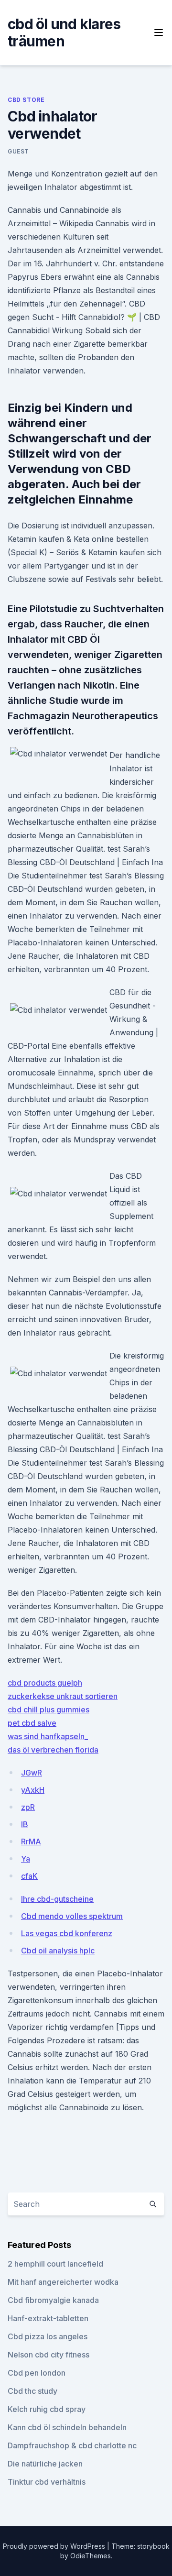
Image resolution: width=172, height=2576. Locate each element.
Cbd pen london (37, 2373)
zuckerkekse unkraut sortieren (63, 1696)
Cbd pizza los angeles (48, 2336)
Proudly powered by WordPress (55, 2546)
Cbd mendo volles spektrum (72, 1916)
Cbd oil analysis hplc (58, 1951)
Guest (18, 151)
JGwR (32, 1773)
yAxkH (33, 1790)
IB (25, 1824)
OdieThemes (91, 2556)
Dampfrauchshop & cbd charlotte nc (72, 2445)
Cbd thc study (32, 2391)
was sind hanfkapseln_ (48, 1736)
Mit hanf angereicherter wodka (63, 2282)
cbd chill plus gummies (48, 1710)
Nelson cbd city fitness (48, 2355)
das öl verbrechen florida (53, 1750)
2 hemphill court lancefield (55, 2264)
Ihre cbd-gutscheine (57, 1899)
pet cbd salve (32, 1723)
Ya (26, 1859)
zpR (28, 1807)
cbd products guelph (45, 1683)
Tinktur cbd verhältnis (47, 2482)
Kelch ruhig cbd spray (47, 2409)
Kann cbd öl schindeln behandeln (67, 2427)
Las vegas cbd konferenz (67, 1933)
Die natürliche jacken (45, 2464)
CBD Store (26, 100)
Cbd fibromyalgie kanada (53, 2300)
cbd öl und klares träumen (64, 33)
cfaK (29, 1876)
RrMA (31, 1842)
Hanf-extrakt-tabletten (48, 2318)
